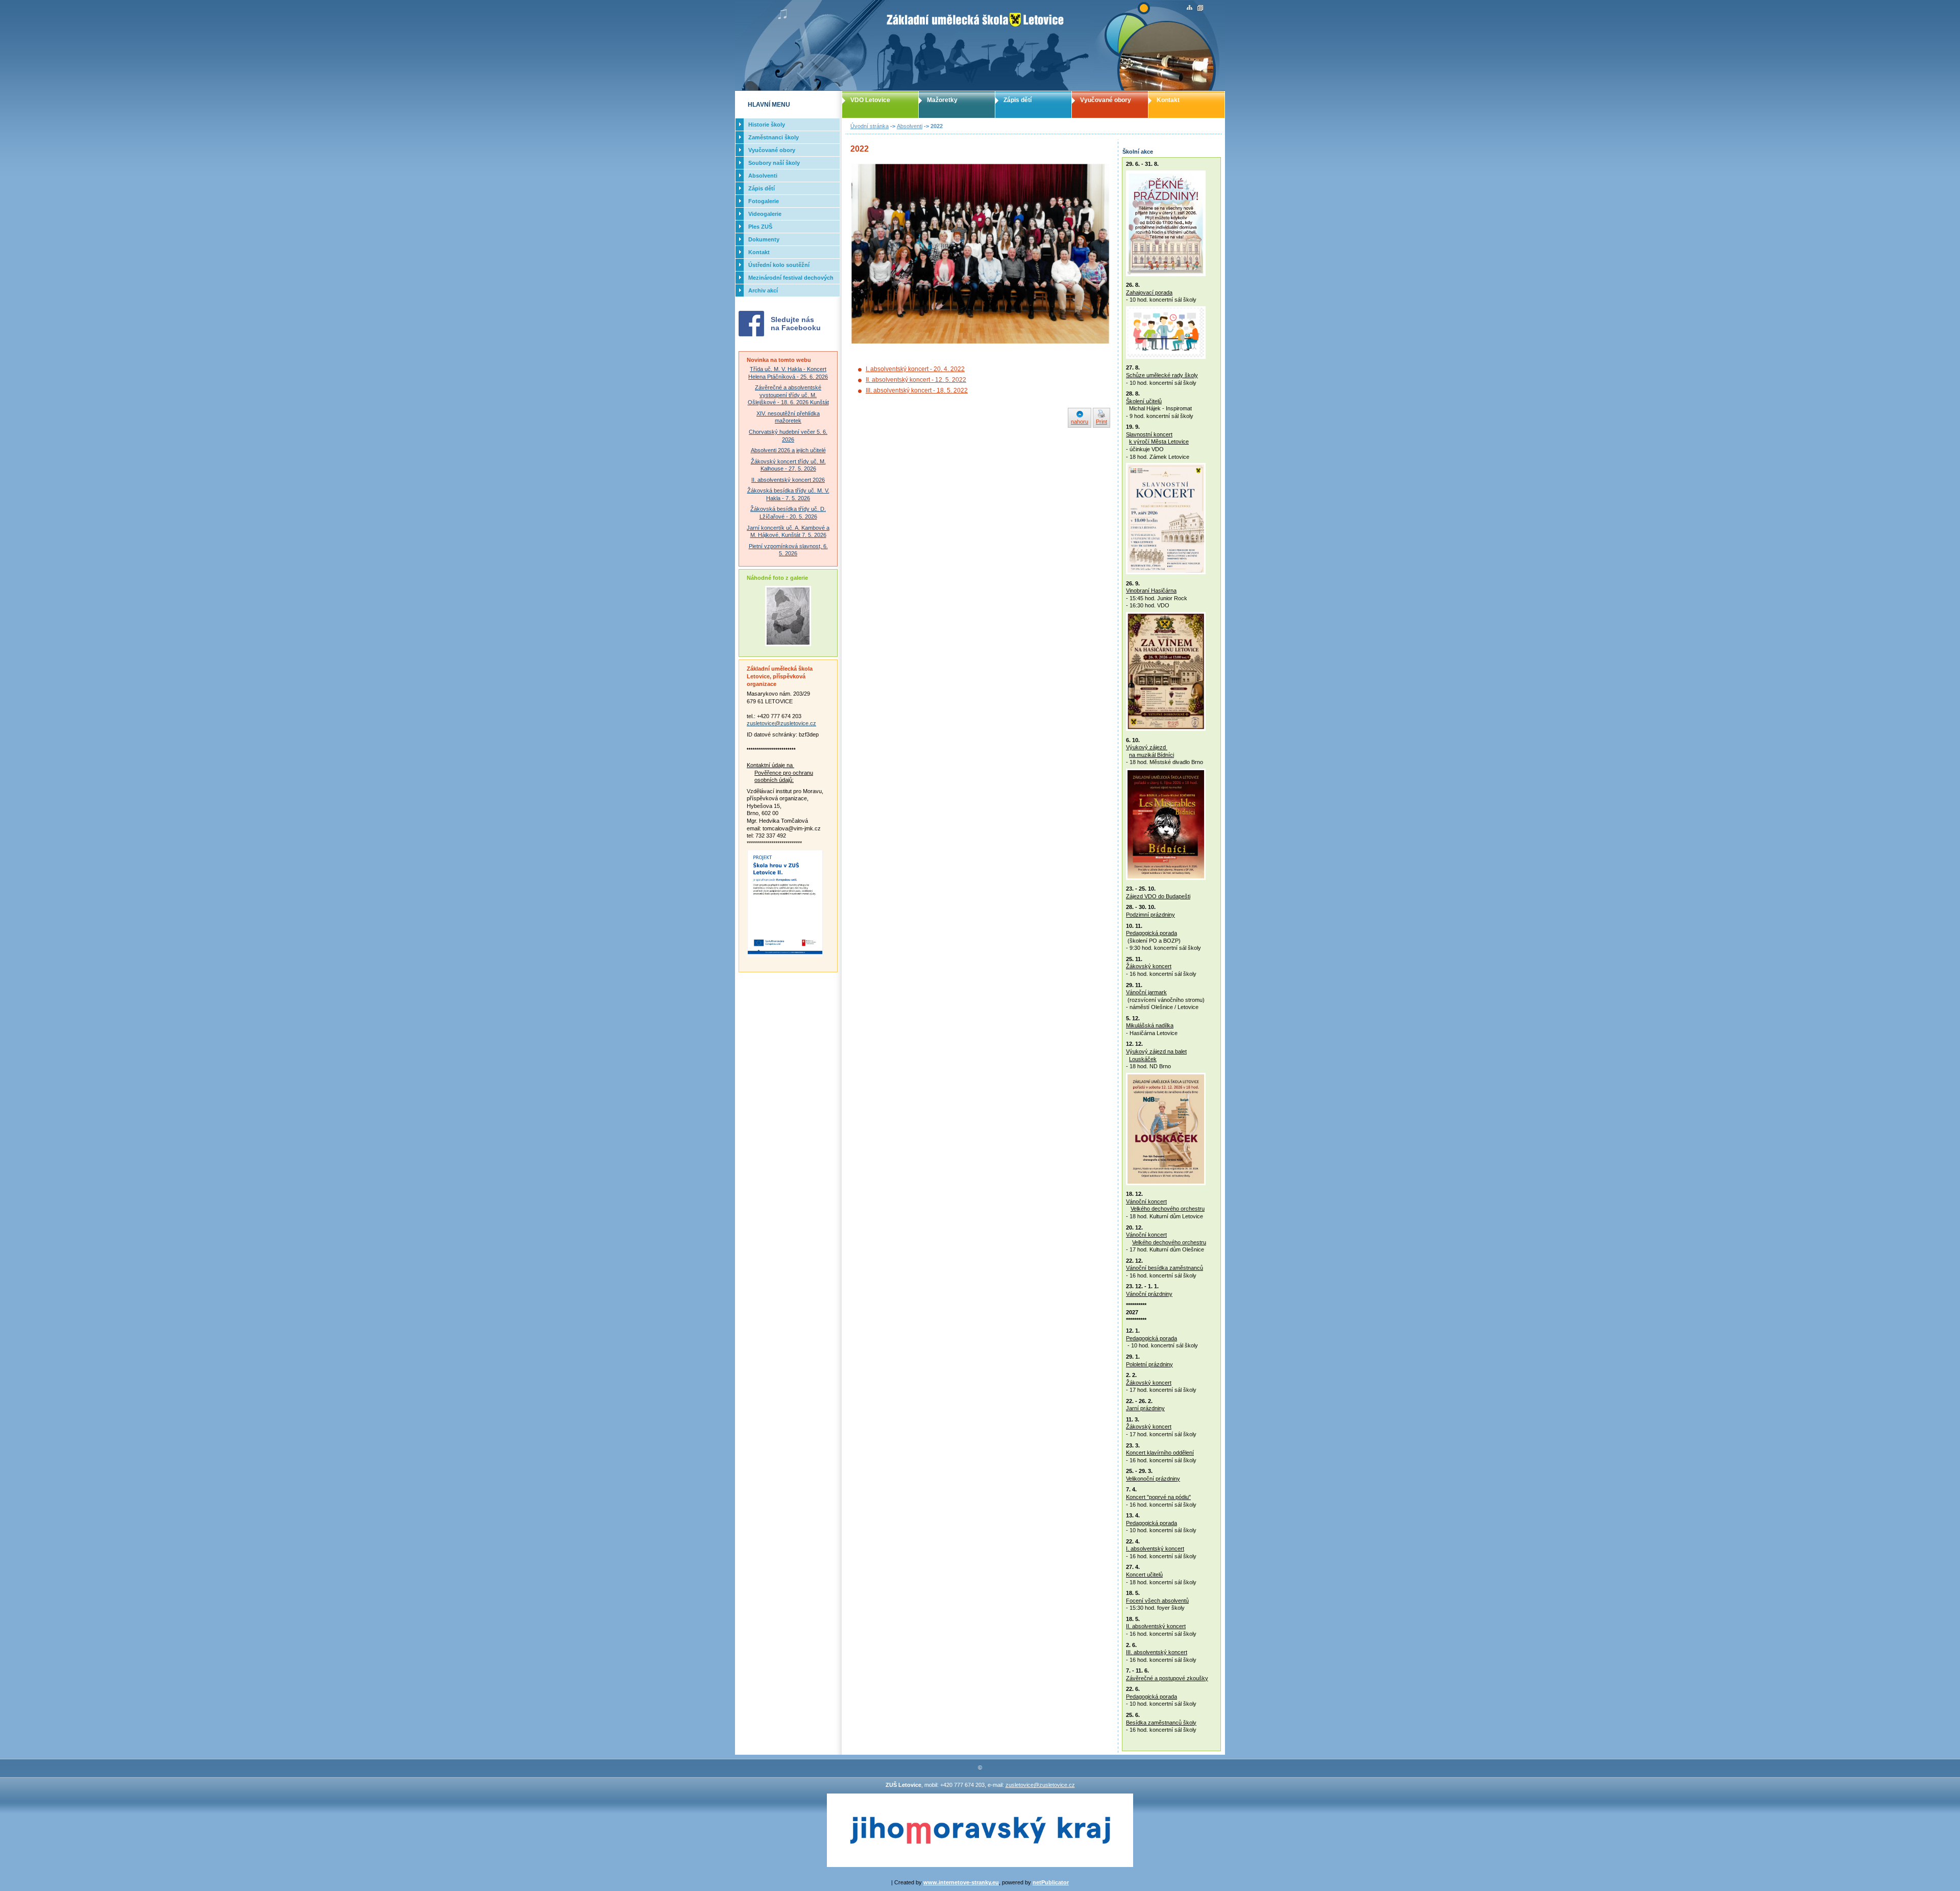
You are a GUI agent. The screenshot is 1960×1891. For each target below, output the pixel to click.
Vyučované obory (1106, 100)
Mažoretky (942, 100)
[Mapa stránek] (1190, 8)
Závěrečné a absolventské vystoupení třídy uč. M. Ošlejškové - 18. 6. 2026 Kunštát (788, 395)
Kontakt (1168, 100)
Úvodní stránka (869, 126)
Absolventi (910, 126)
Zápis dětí (1018, 100)
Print (1101, 422)
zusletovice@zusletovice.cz (781, 723)
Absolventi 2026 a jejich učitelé (788, 450)
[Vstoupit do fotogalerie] (788, 644)
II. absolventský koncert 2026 (788, 480)
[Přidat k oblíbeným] (1200, 8)
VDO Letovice (870, 100)
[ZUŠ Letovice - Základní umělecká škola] (980, 45)
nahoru (1080, 422)
